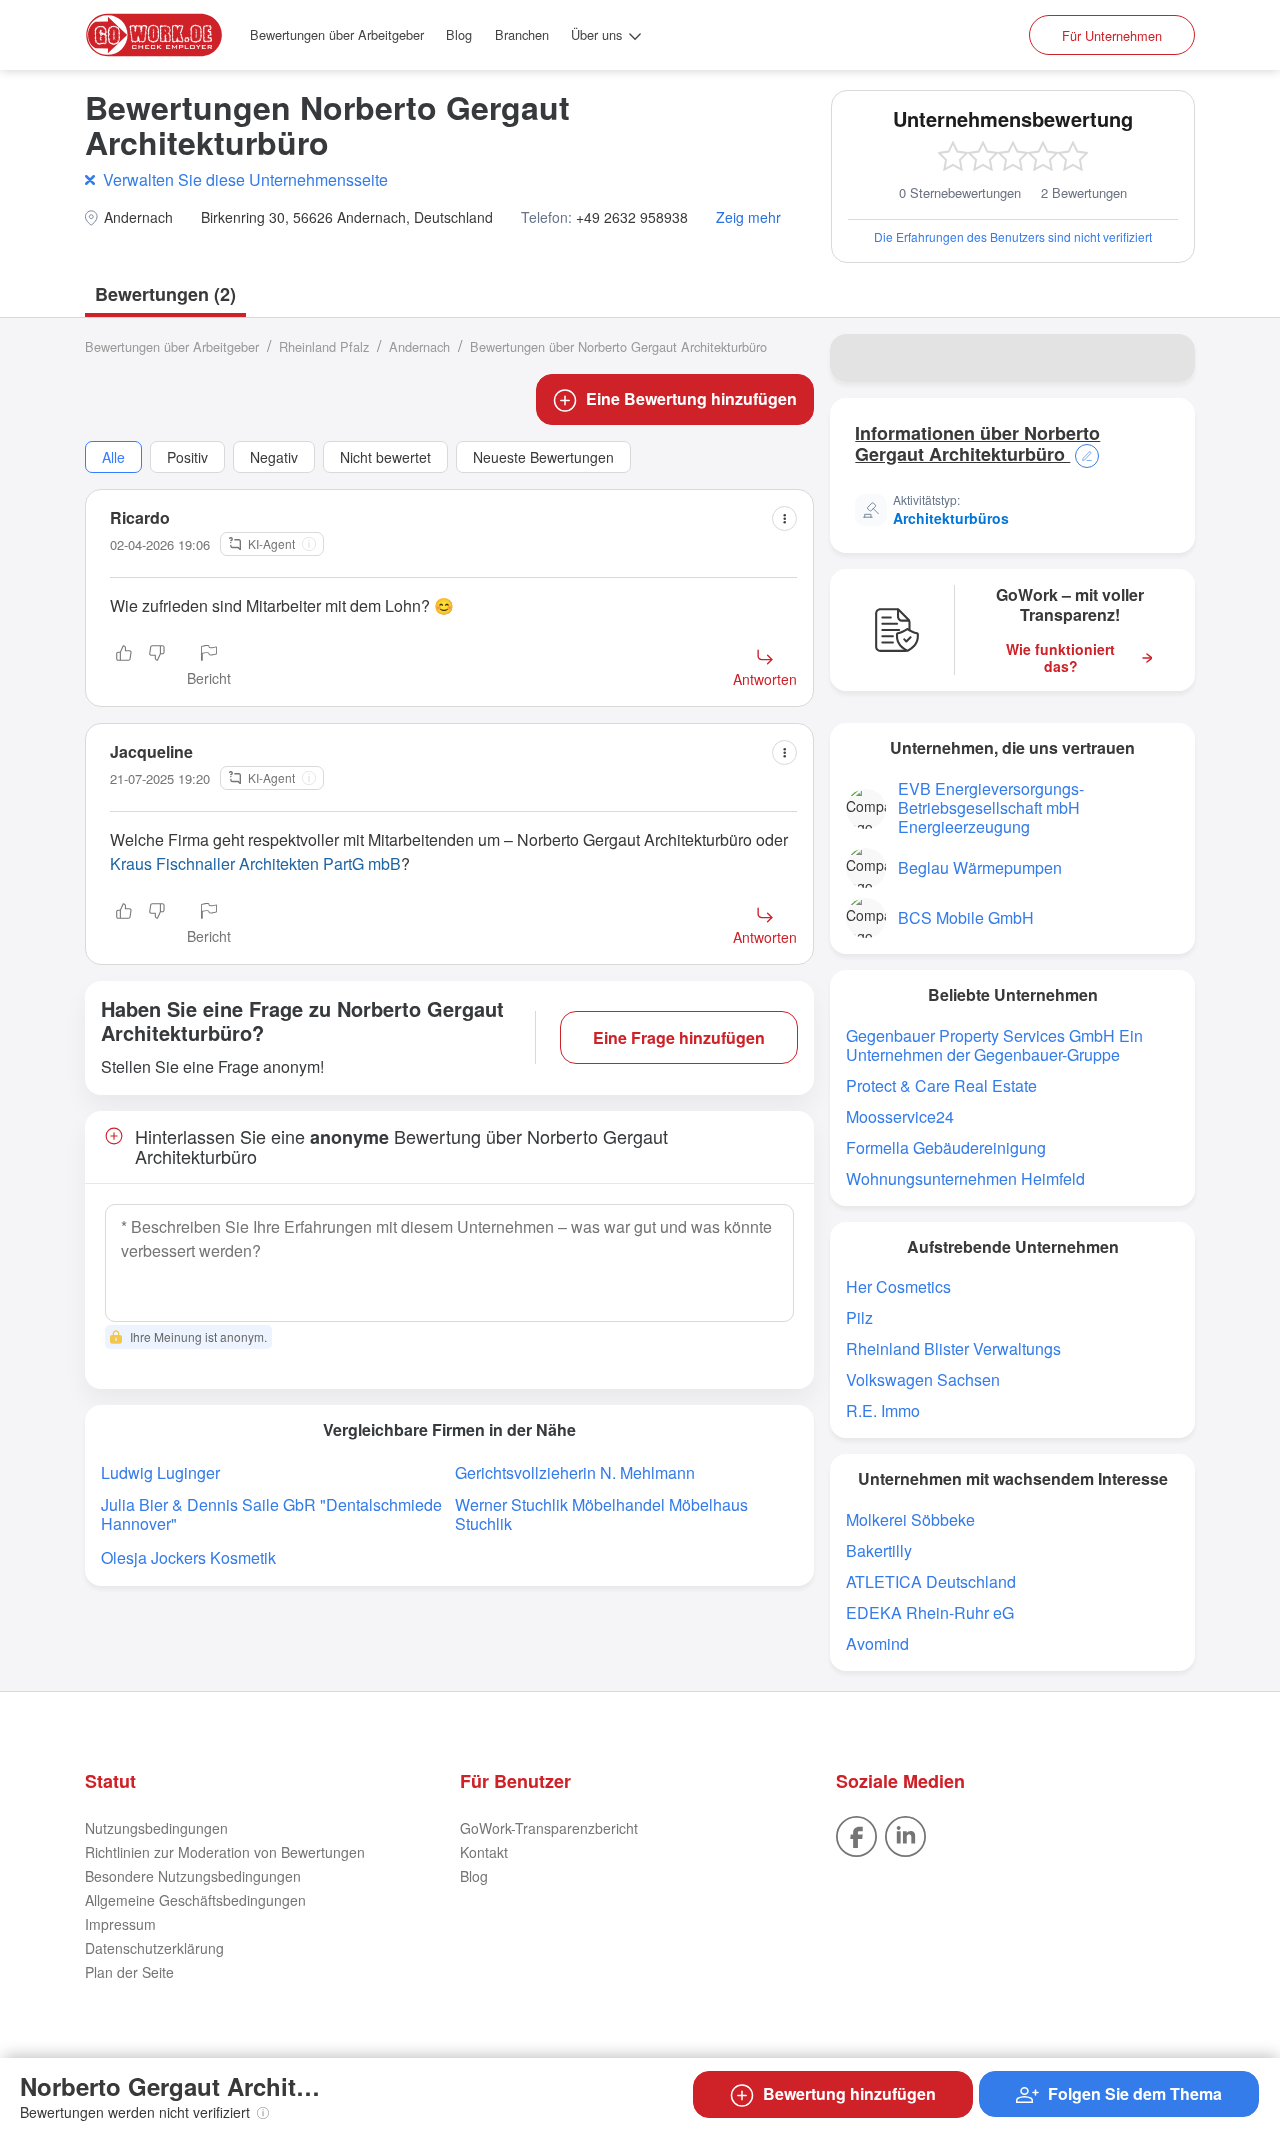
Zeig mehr (748, 217)
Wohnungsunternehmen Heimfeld (965, 1178)
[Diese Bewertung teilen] (784, 518)
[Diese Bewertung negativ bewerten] (157, 667)
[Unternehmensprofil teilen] (1167, 358)
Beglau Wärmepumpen (980, 867)
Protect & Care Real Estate (941, 1085)
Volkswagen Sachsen (923, 1379)
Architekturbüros (951, 518)
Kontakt (484, 1852)
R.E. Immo (883, 1410)
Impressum (120, 1924)
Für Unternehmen (1112, 35)
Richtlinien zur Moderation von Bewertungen (225, 1852)
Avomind (877, 1643)
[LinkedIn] (905, 1834)
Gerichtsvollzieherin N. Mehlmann (575, 1472)
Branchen (522, 34)
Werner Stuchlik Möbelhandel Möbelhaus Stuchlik (601, 1514)
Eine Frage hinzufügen (679, 1037)
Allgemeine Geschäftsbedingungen (195, 1900)
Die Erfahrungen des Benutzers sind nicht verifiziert (1013, 236)
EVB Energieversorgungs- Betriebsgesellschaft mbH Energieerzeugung (991, 807)
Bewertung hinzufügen (849, 2093)
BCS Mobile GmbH (966, 917)
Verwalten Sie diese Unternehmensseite (245, 179)
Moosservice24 (900, 1116)
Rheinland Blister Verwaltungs (953, 1348)
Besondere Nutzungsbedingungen (193, 1876)
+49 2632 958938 (632, 217)
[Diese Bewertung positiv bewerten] (124, 667)
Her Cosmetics (898, 1286)
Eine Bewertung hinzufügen (691, 398)
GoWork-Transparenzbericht (549, 1828)
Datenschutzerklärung (154, 1948)
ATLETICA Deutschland (931, 1581)
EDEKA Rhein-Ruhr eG (930, 1612)
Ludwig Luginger (160, 1472)
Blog (459, 34)
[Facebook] (856, 1834)
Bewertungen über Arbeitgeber (337, 34)
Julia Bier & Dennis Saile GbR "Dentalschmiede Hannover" (271, 1514)
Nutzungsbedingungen (156, 1828)
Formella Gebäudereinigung (946, 1147)
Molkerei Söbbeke (910, 1519)
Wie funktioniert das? (1060, 658)
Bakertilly (879, 1550)
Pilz (859, 1317)
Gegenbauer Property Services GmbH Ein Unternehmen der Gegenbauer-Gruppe (994, 1045)
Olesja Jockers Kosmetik (188, 1557)
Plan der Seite (129, 1972)
